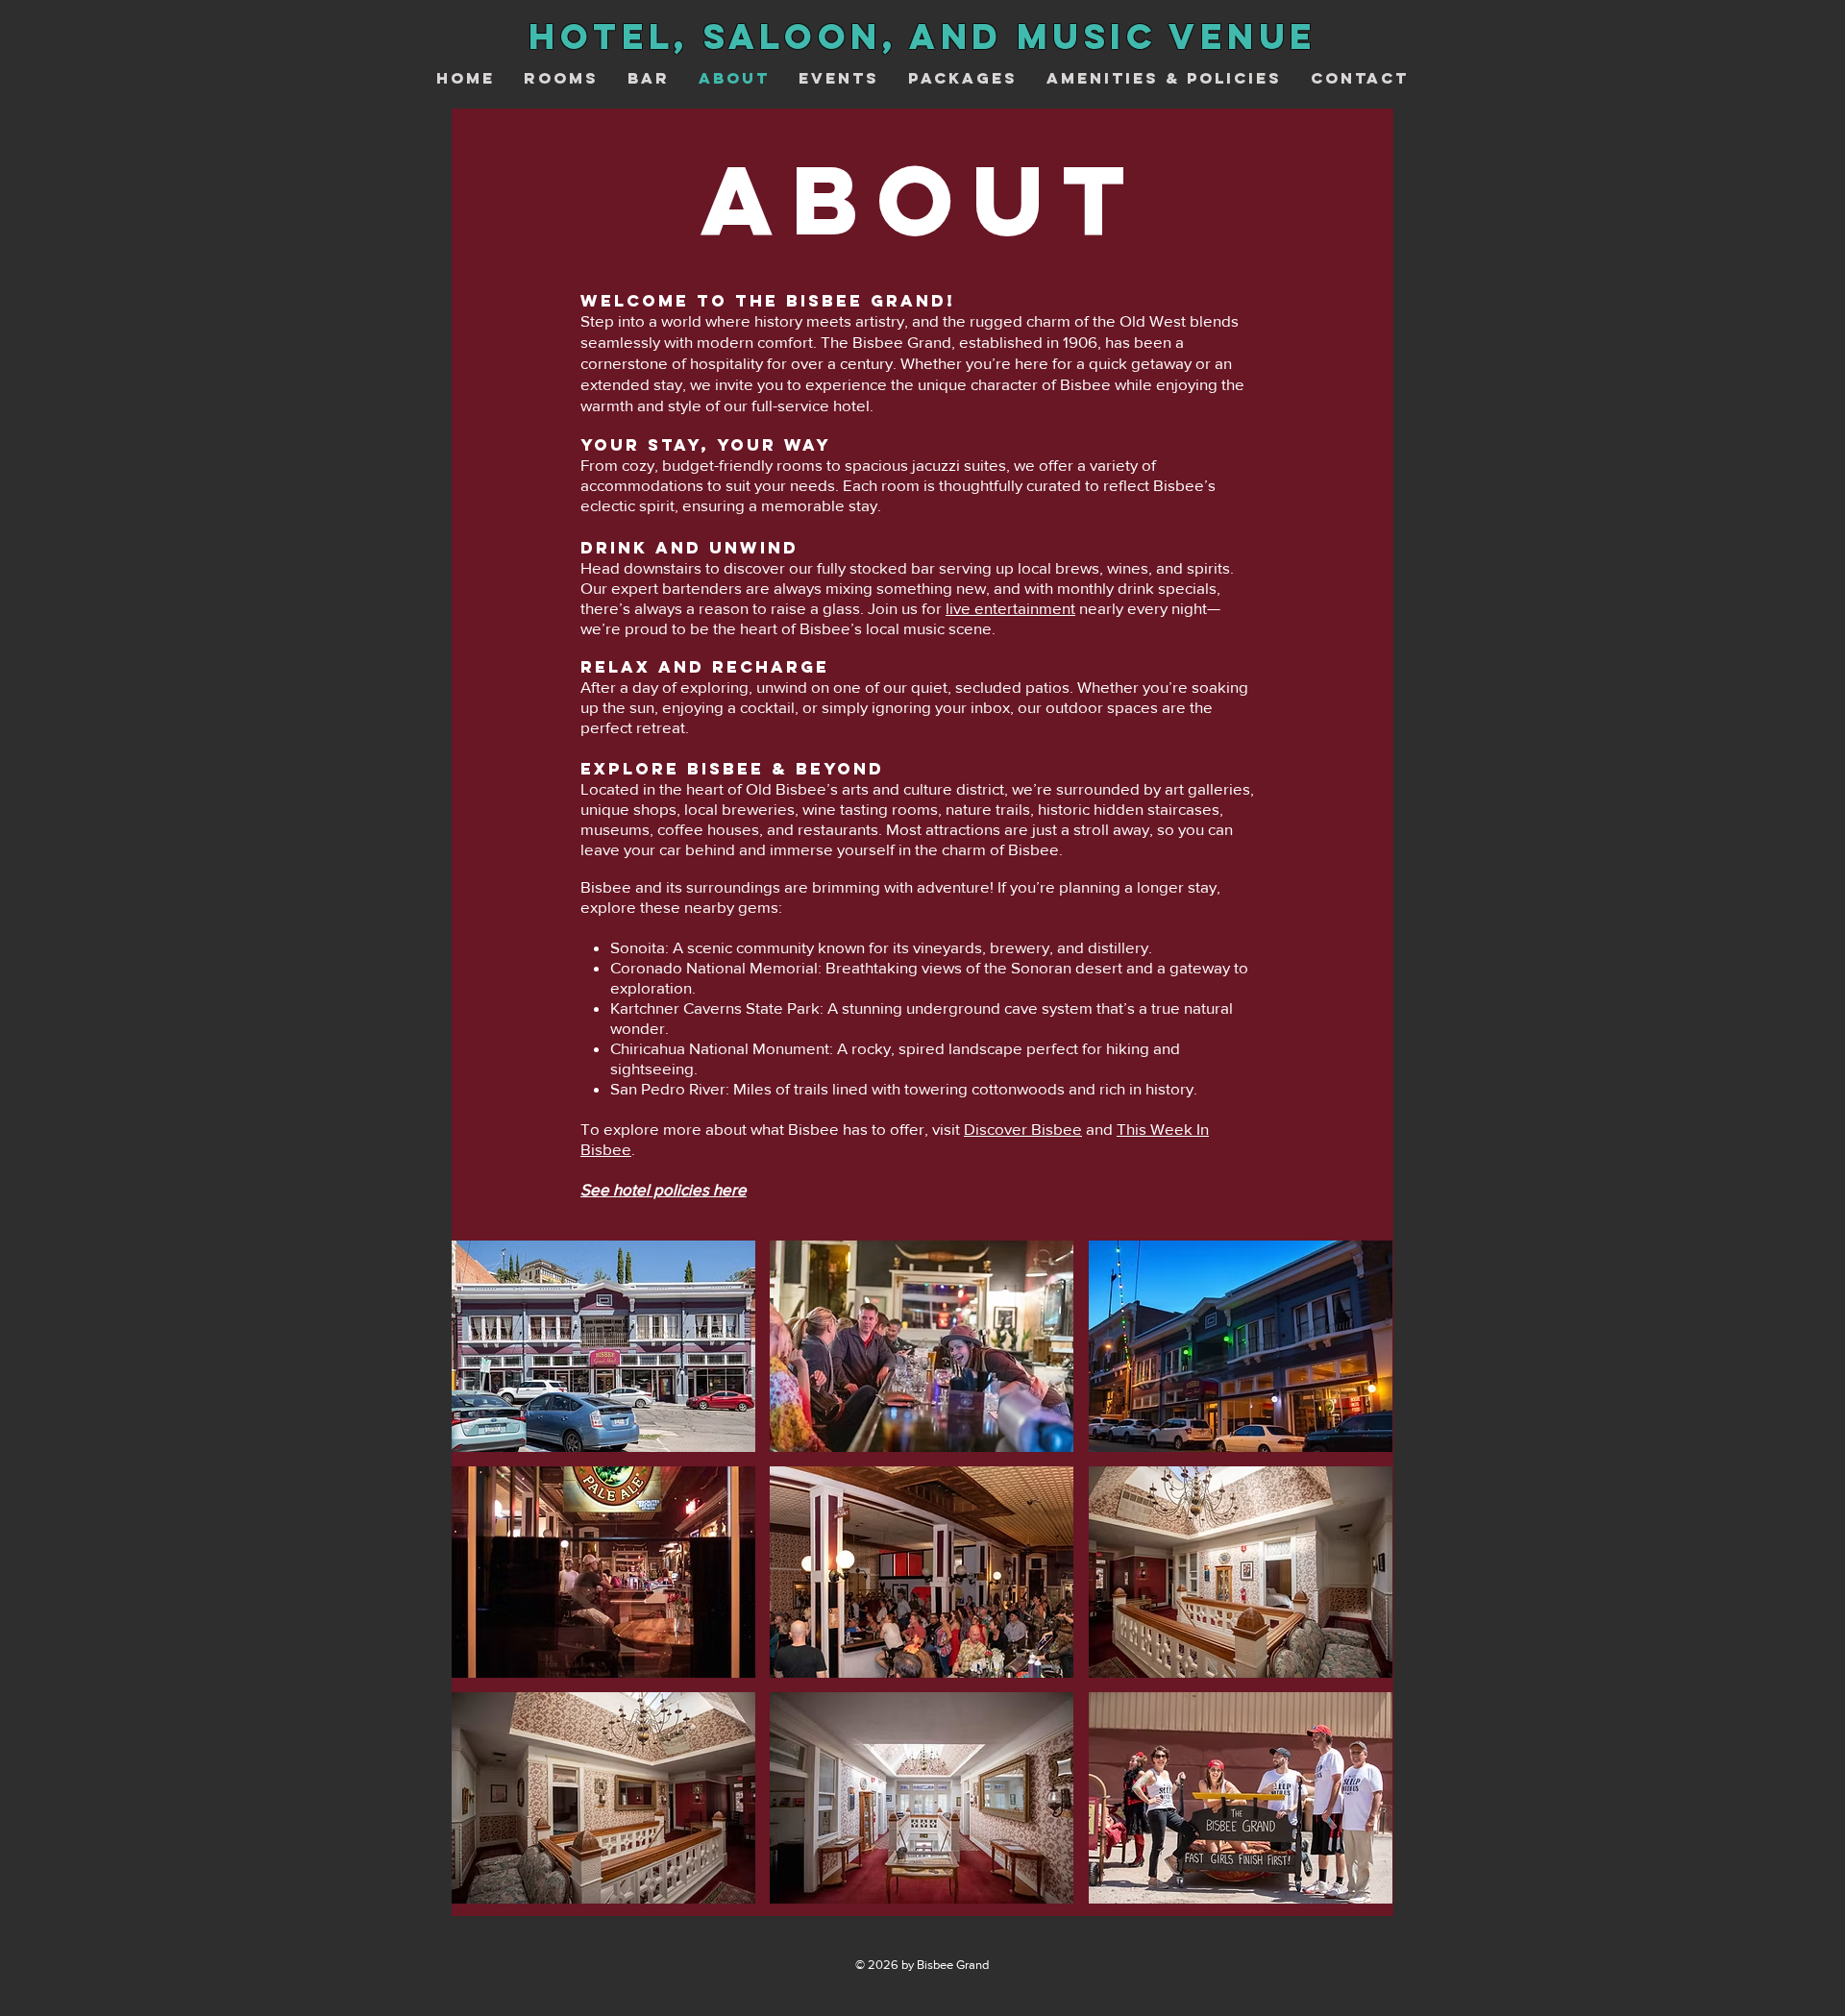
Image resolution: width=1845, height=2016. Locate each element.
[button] (603, 1346)
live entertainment (1010, 608)
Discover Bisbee (1023, 1129)
